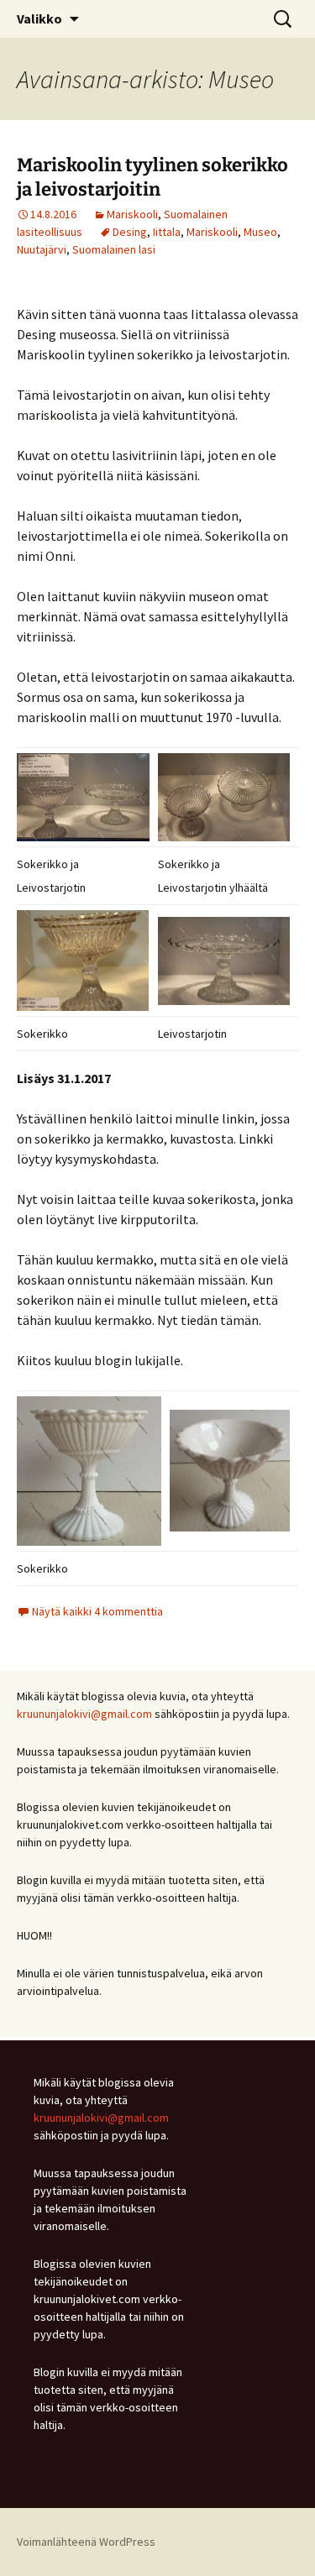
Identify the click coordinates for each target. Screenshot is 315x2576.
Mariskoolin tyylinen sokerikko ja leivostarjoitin (152, 177)
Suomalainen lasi (114, 249)
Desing (130, 232)
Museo (260, 232)
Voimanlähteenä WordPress (86, 2542)
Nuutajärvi (42, 249)
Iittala (167, 232)
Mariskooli (132, 214)
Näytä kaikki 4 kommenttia (97, 1611)
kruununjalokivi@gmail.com (84, 1714)
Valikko (39, 18)
